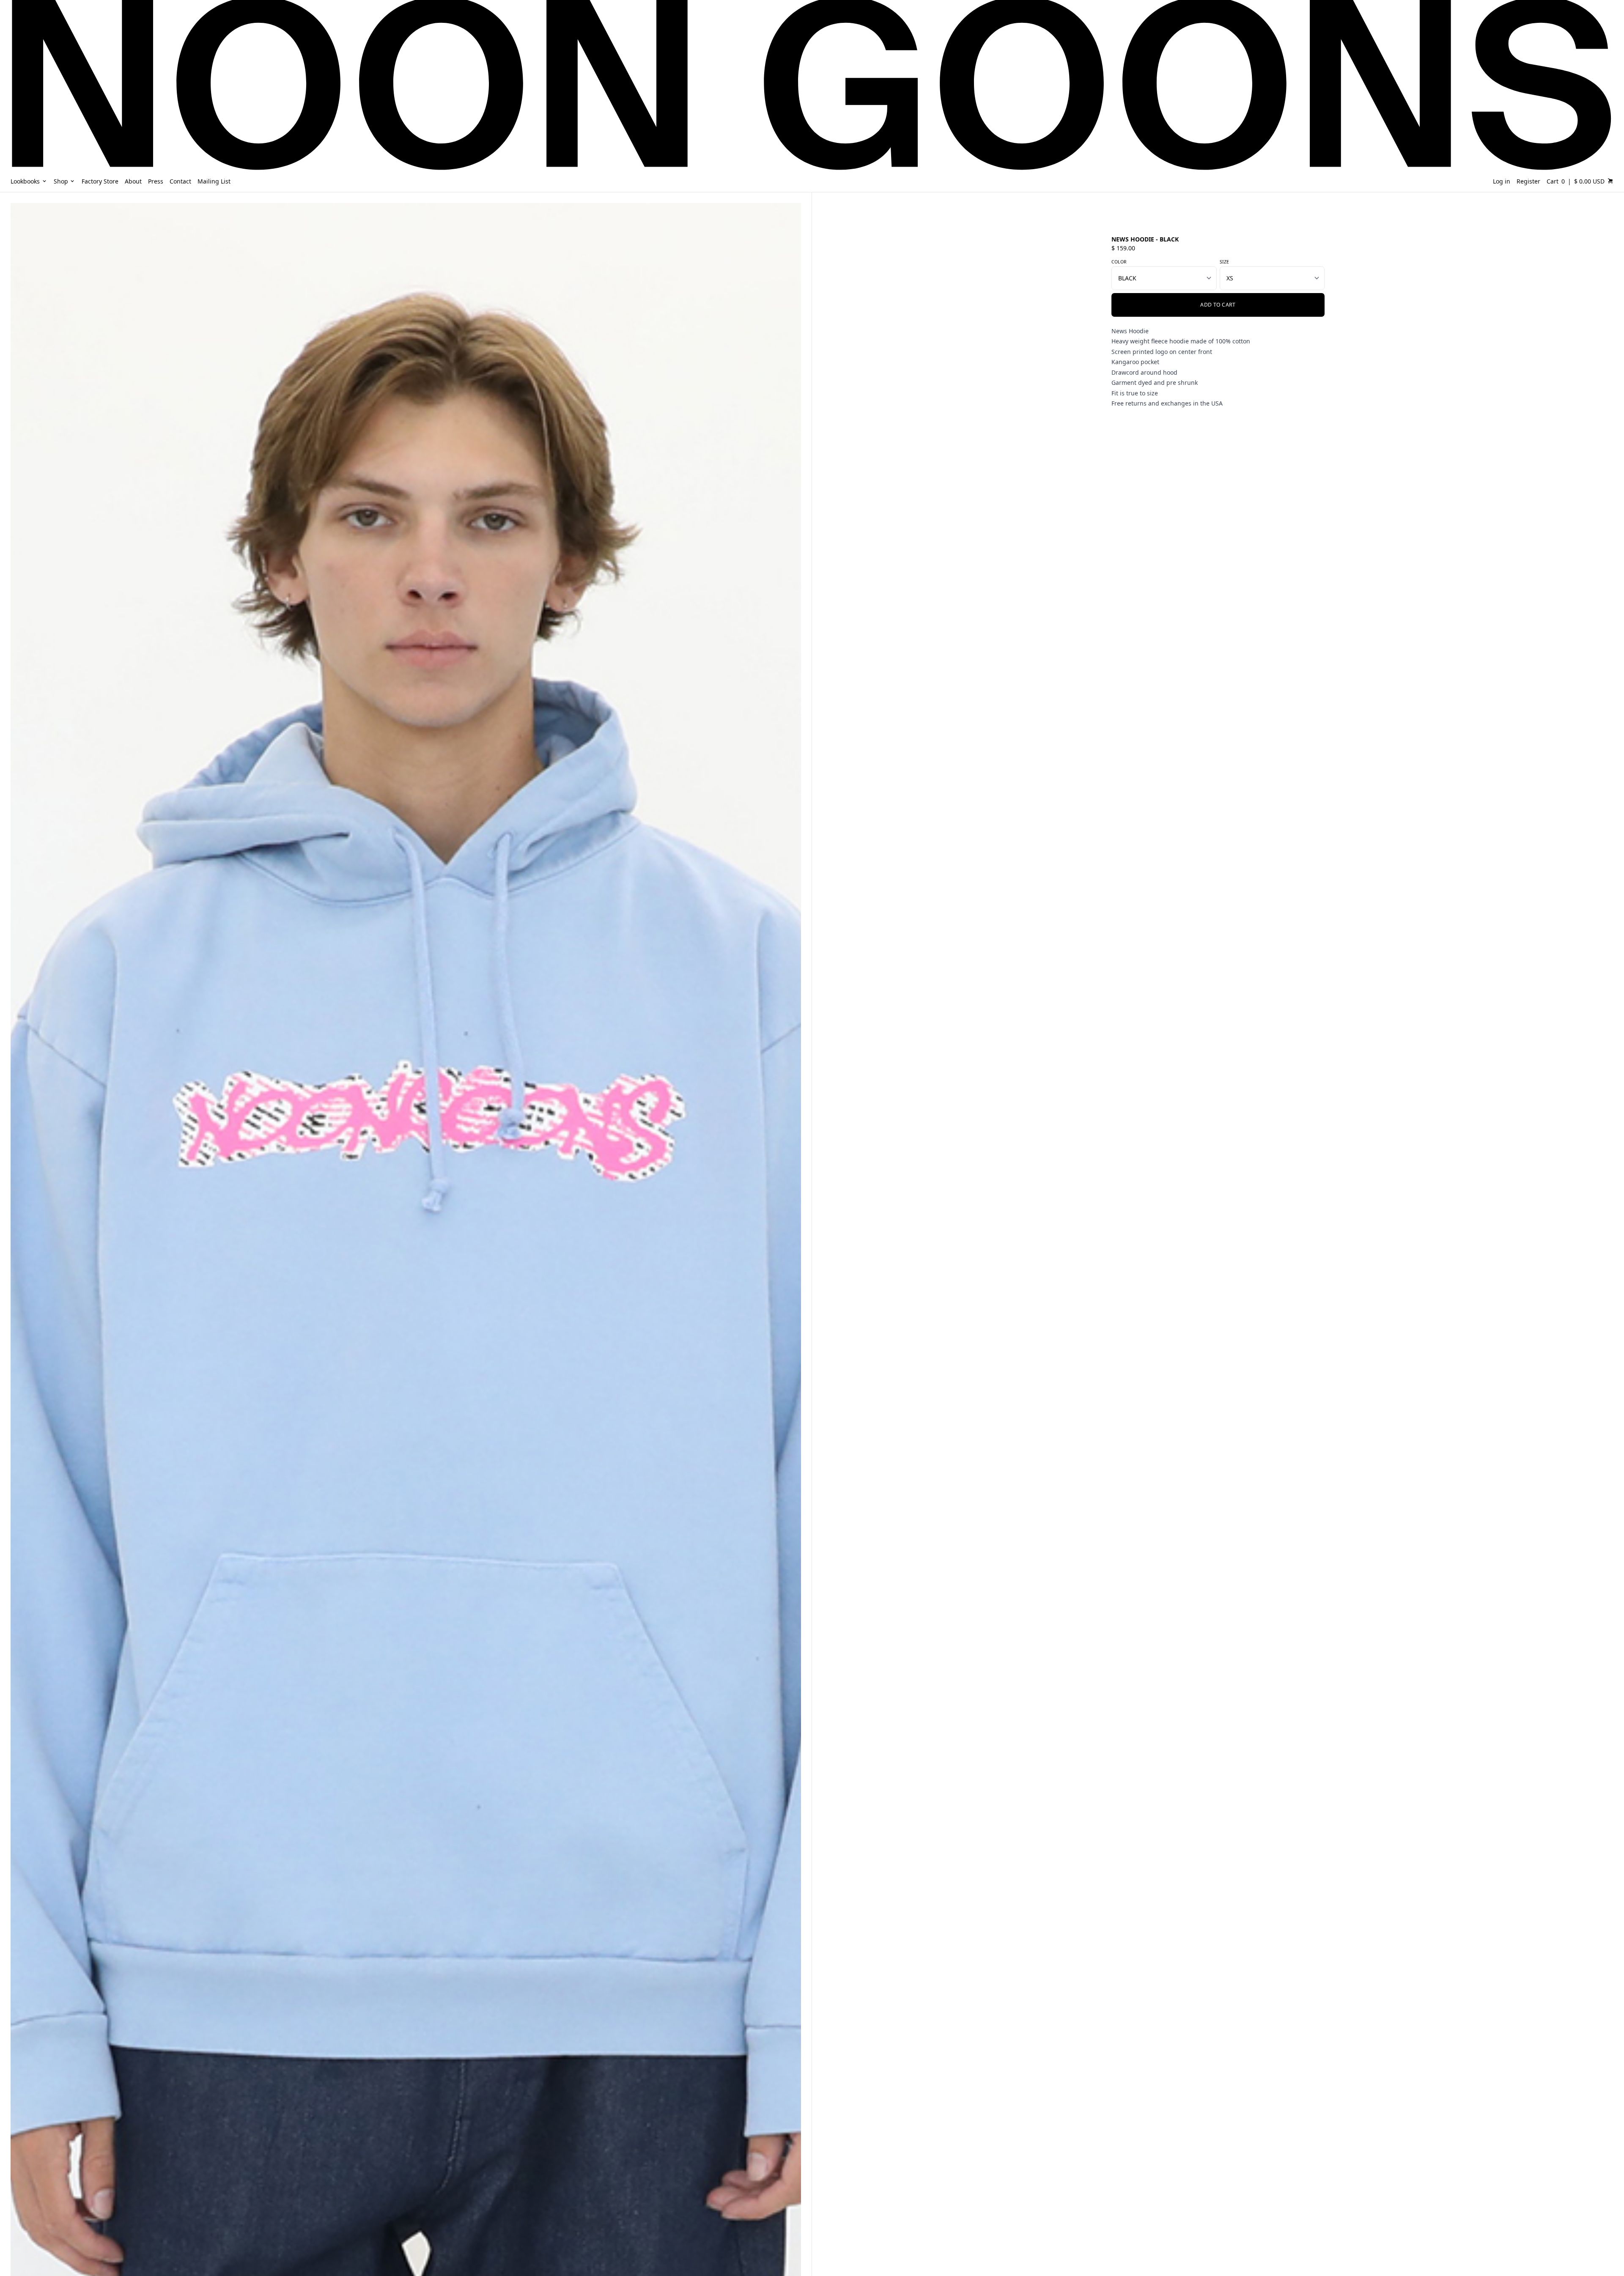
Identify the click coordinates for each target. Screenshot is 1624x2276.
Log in (1502, 181)
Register (1528, 181)
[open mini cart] (1610, 181)
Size (1224, 262)
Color (1119, 262)
